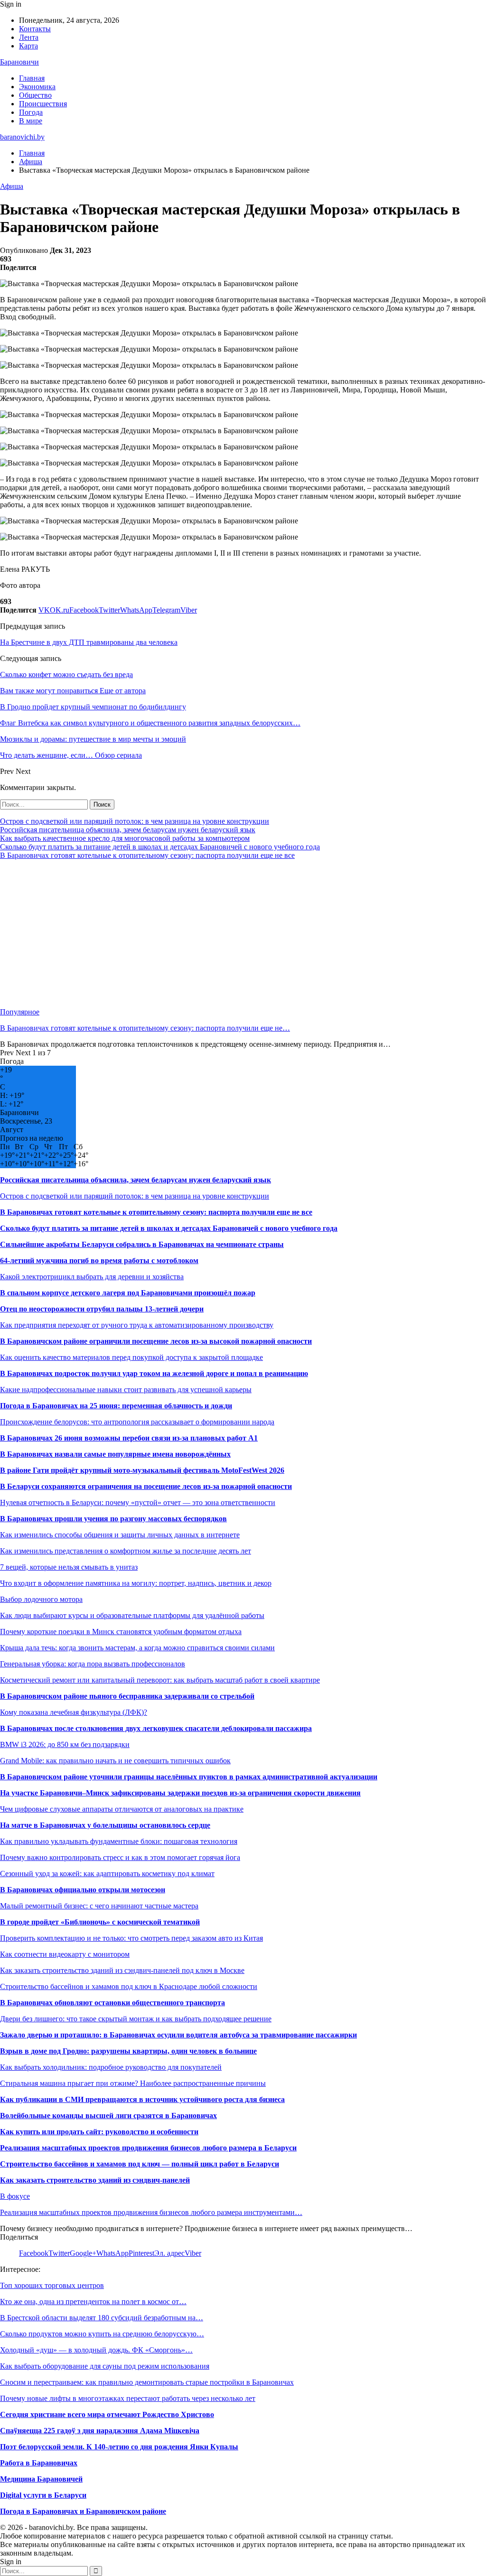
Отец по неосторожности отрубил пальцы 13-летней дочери (102, 1309)
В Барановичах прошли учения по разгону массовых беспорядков (113, 1519)
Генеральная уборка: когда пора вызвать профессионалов (93, 1664)
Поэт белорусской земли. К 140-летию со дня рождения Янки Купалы (119, 2447)
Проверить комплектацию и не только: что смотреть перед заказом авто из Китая (131, 1938)
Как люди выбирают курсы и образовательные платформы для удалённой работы (132, 1615)
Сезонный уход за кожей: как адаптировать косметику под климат (107, 1874)
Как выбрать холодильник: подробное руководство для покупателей (111, 2067)
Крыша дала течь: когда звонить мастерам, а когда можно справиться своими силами (137, 1648)
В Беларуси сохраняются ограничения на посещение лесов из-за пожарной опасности (146, 1486)
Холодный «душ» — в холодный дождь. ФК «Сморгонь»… (96, 2350)
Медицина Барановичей (41, 2479)
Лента (29, 37)
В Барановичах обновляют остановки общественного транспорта (112, 2003)
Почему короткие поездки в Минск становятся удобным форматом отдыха (121, 1632)
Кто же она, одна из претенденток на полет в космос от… (93, 2302)
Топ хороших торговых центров (52, 2285)
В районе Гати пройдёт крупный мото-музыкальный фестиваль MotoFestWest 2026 (142, 1470)
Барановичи (19, 62)
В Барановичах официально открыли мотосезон (83, 1890)
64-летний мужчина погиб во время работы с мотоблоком (99, 1260)
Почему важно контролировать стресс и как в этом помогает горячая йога (120, 1857)
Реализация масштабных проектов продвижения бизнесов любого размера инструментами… (151, 2212)
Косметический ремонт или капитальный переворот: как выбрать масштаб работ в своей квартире (160, 1680)
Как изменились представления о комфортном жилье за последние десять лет (126, 1551)
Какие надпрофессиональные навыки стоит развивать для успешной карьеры (126, 1390)
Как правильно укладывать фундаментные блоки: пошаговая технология (119, 1841)
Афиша (12, 186)
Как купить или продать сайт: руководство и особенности (99, 2132)
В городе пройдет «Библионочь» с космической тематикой (100, 1922)
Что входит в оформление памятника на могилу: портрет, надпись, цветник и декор (136, 1583)
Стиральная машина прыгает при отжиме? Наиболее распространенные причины (133, 2083)
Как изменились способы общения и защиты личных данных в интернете (120, 1535)
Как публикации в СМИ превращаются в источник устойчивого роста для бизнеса (142, 2099)
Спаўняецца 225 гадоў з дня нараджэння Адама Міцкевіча (100, 2431)
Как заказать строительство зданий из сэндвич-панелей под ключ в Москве (122, 1970)
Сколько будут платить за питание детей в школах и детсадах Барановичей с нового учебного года (160, 847)
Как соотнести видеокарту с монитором (65, 1954)
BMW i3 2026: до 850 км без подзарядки (65, 1744)
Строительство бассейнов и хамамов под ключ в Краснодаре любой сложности (129, 1986)
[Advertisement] (243, 934)
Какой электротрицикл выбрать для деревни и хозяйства (92, 1277)
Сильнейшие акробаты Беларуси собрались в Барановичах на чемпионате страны (142, 1244)
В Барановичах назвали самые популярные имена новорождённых (115, 1454)
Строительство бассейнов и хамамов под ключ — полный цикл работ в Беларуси (140, 2164)
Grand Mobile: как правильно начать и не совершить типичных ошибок (115, 1761)
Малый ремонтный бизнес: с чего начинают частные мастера (99, 1906)
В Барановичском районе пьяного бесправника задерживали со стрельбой (127, 1696)
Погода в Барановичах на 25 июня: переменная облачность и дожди (116, 1406)
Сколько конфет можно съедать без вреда (66, 674)
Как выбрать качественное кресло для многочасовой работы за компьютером (125, 838)
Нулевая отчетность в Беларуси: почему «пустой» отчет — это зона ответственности (138, 1502)
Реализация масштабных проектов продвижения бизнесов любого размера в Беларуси (148, 2148)
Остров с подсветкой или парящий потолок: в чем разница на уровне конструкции (135, 821)
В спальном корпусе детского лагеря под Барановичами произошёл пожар (128, 1293)
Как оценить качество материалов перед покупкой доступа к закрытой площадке (131, 1357)
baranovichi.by (22, 137)
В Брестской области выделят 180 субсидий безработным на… (102, 2318)
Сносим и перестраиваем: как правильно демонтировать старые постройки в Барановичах (147, 2382)
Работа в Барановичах (39, 2463)
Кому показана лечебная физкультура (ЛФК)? (74, 1712)
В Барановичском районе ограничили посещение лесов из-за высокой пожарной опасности (156, 1341)
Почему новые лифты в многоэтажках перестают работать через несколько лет (128, 2398)
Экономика (37, 87)
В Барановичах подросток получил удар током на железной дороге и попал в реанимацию (154, 1373)
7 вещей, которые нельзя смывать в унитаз (69, 1567)
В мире (31, 121)
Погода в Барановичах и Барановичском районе (83, 2511)
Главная (32, 78)
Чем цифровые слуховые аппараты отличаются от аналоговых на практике (122, 1809)
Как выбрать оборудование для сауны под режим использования (105, 2366)
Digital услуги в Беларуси (43, 2495)
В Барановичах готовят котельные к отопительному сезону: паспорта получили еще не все (147, 855)
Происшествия (43, 104)
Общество (35, 95)
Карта (28, 46)
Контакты (35, 29)
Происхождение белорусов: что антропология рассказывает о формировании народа (137, 1422)
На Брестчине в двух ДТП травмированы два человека (89, 642)
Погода (31, 112)
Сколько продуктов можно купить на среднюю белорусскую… (102, 2334)
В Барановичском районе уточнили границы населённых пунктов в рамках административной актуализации (189, 1777)
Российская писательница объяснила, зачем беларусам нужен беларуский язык (128, 830)
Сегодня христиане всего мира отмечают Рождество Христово (107, 2414)
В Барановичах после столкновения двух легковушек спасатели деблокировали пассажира (156, 1728)
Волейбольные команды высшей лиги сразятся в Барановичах (108, 2116)
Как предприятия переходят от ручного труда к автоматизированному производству (137, 1325)
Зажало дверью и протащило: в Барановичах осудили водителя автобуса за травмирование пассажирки (178, 2035)
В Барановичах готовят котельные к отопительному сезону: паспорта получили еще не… (145, 1028)
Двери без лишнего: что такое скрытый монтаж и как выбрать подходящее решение (136, 2019)
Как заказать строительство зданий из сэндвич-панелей (95, 2180)
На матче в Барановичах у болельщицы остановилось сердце (105, 1825)
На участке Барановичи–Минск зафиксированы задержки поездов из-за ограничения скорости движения (180, 1793)
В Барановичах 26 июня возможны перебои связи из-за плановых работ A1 (129, 1438)
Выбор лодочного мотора (41, 1599)
